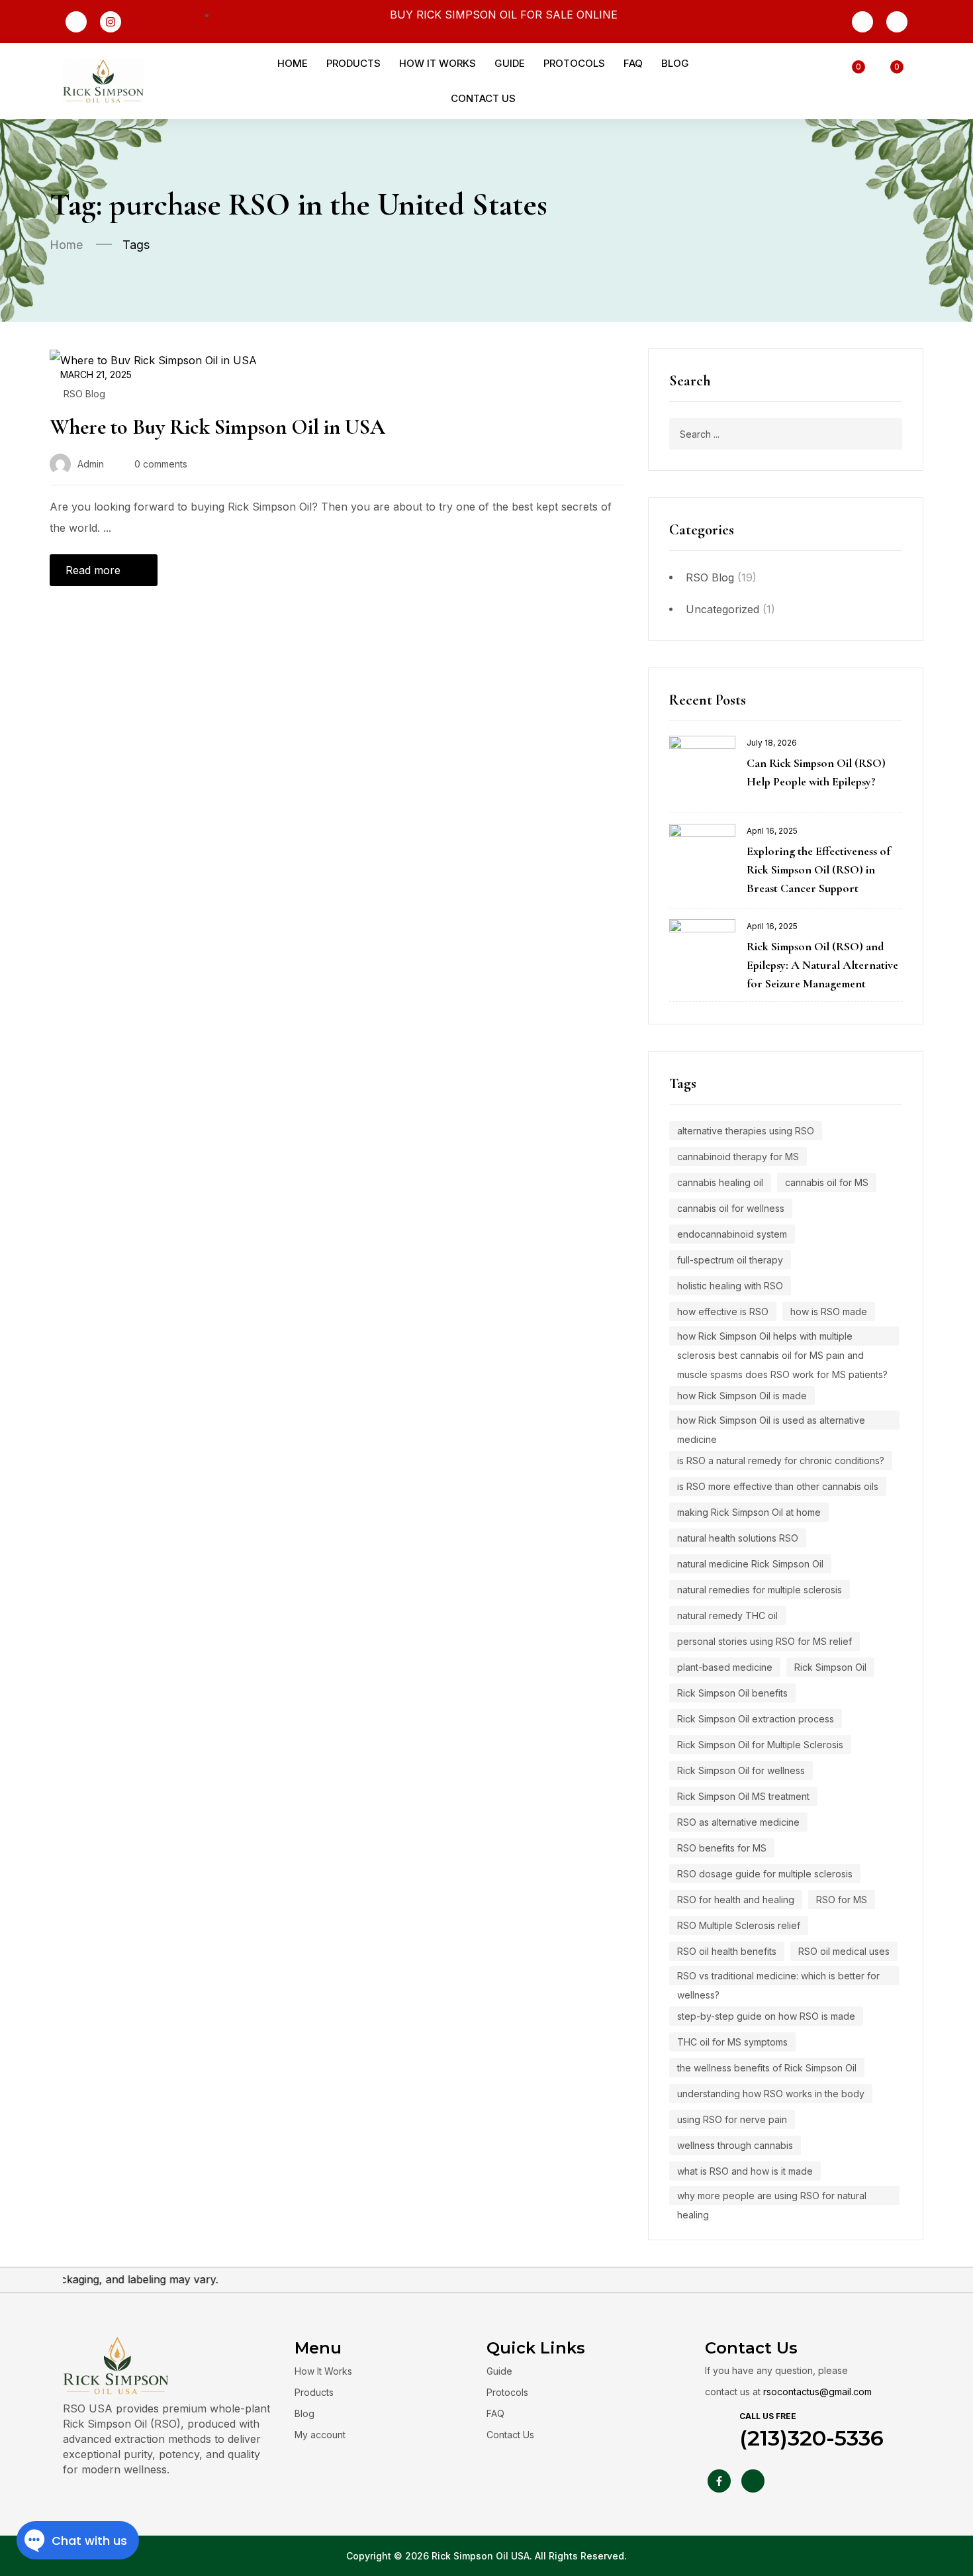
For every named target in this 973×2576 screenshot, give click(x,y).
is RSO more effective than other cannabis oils (778, 1486)
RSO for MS (842, 1900)
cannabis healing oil (720, 1182)
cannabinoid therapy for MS (738, 1157)
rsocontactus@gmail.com (817, 2392)
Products (314, 2392)
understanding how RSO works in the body (771, 2094)
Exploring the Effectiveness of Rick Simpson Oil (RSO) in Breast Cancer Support (818, 869)
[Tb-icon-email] (897, 22)
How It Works (323, 2371)
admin (91, 464)
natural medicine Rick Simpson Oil (750, 1564)
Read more (93, 570)
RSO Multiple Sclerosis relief (739, 1925)
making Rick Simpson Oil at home (749, 1512)
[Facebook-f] (719, 2481)
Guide (499, 2371)
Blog (304, 2413)
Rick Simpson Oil (830, 1667)
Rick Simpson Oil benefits (732, 1693)
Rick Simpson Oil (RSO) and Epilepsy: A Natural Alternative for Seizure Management (822, 965)
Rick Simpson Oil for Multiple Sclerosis (760, 1745)
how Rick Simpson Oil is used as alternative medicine (771, 1422)
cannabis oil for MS (827, 1182)
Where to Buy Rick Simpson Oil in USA (217, 427)
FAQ (495, 2413)
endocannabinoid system (732, 1234)
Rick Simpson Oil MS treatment (743, 1796)
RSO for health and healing (736, 1900)
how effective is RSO (723, 1312)
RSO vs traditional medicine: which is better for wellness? (778, 1978)
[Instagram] (111, 22)
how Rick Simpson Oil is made (742, 1396)
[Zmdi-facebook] (76, 22)
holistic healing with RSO (730, 1286)
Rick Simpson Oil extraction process (756, 1719)
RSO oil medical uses (844, 1951)
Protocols (507, 2392)
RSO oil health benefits (727, 1951)
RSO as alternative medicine (738, 1822)
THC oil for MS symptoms (732, 2042)
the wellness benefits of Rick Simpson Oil (767, 2068)
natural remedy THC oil (727, 1615)
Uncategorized (722, 609)
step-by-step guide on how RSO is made (766, 2016)
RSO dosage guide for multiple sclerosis (765, 1874)
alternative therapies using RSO (746, 1131)
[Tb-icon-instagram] (753, 2481)
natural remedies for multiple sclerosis (760, 1590)
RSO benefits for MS (722, 1848)
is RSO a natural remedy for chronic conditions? (781, 1461)
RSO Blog (710, 577)
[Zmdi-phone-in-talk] (862, 22)
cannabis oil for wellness (731, 1208)
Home (66, 245)
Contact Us (510, 2435)
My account (320, 2435)
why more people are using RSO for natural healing (772, 2198)
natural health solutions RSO (738, 1538)
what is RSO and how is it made (745, 2171)
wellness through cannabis (735, 2145)
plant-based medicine (725, 1667)
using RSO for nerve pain (732, 2119)
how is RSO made (829, 1312)
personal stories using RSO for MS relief (764, 1641)
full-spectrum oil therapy (730, 1260)
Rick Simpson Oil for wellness (741, 1770)
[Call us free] (718, 2425)
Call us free (768, 2416)
